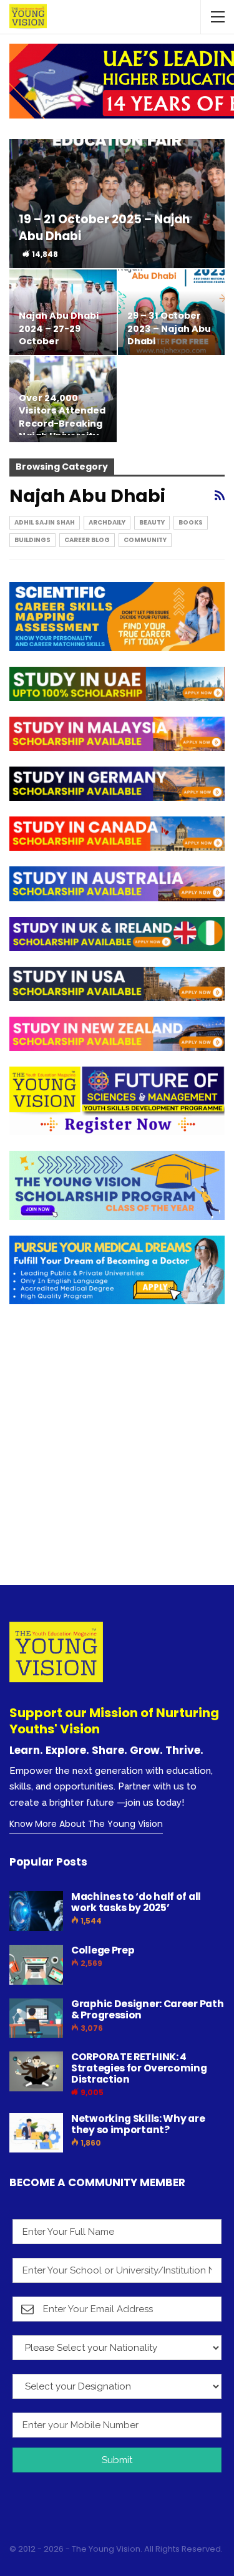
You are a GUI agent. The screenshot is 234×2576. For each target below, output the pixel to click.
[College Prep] (36, 1965)
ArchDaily (107, 522)
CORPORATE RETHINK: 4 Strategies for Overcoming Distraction (139, 2068)
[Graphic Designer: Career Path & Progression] (36, 2018)
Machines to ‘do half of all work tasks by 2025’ (136, 1902)
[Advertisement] (117, 1455)
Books (191, 522)
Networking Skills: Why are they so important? (138, 2124)
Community (145, 540)
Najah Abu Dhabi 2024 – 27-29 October (59, 328)
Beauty (152, 522)
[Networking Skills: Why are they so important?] (36, 2133)
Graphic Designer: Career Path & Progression (147, 2009)
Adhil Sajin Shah (45, 522)
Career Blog (87, 540)
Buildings (32, 540)
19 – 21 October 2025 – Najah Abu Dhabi (104, 227)
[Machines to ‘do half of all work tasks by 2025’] (36, 1911)
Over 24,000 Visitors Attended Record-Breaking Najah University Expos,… (62, 423)
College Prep (103, 1950)
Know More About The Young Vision (86, 1824)
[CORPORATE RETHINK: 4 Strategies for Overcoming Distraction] (36, 2071)
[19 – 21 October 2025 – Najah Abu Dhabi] (117, 204)
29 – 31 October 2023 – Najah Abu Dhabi (169, 328)
